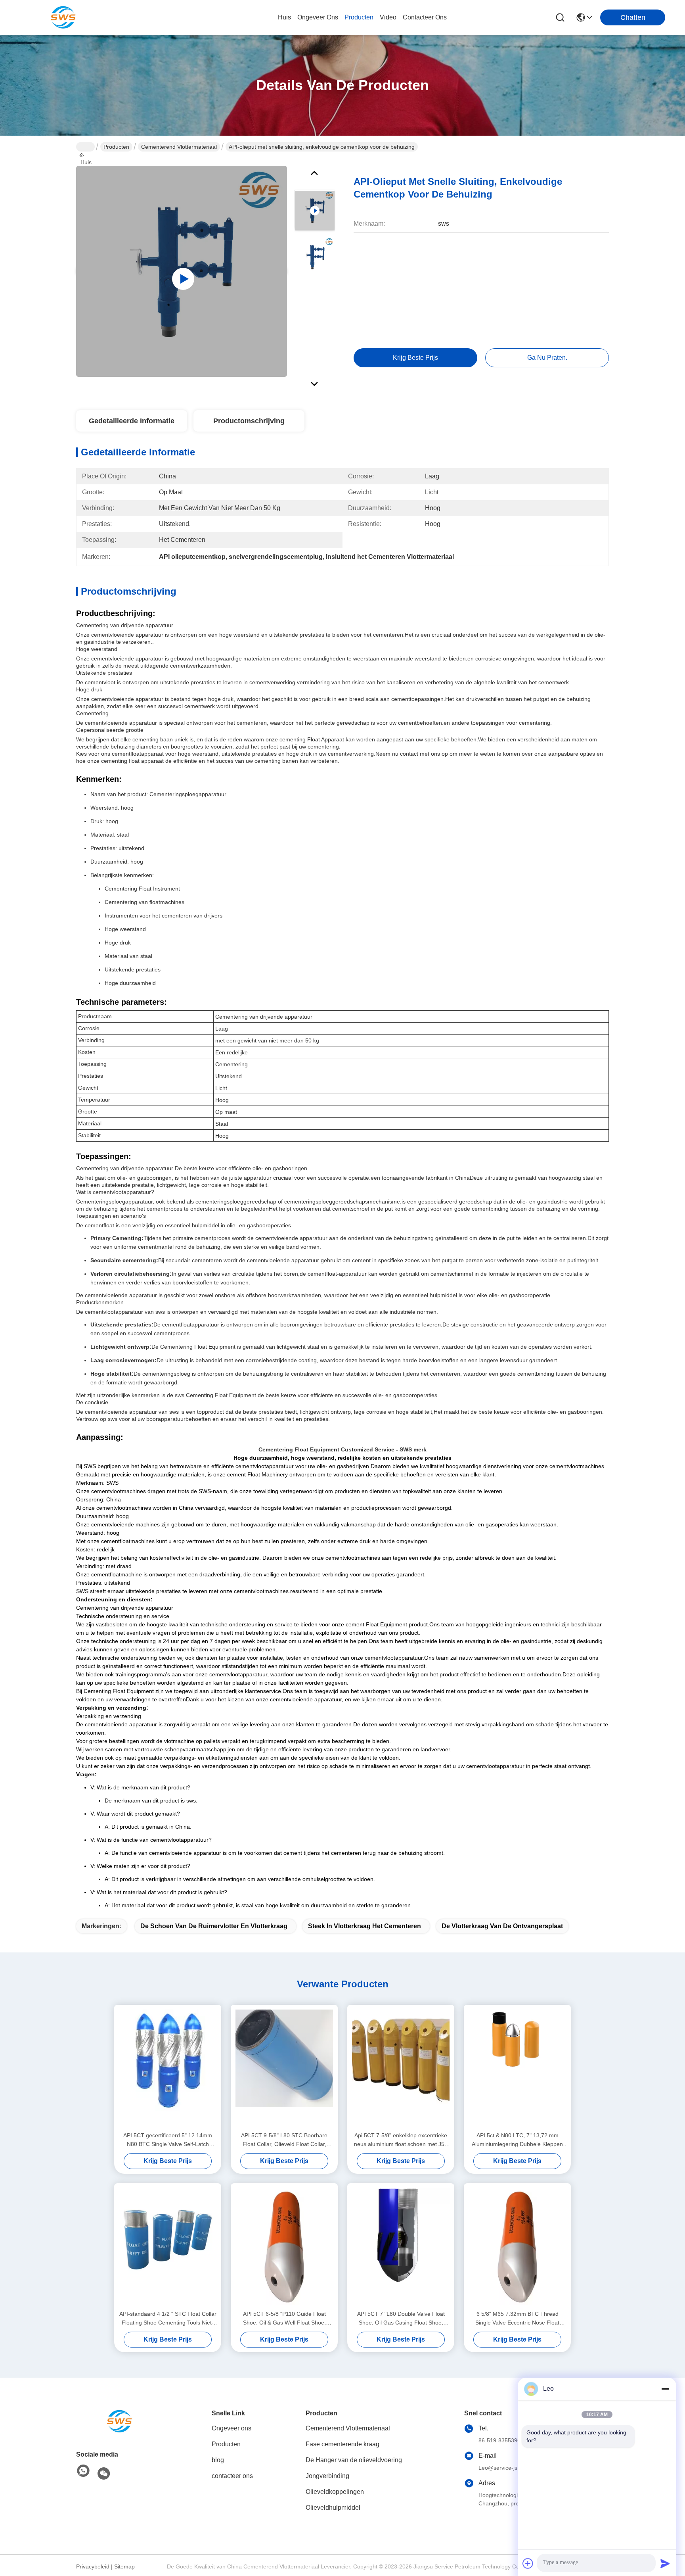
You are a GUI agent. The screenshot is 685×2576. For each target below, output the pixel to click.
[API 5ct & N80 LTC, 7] (517, 2068)
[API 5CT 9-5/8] (284, 2068)
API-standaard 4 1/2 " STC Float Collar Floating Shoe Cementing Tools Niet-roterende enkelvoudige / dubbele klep (168, 2319)
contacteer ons (425, 17)
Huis (284, 17)
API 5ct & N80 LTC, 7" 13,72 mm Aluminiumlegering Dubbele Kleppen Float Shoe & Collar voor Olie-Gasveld (518, 2140)
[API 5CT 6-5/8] (284, 2246)
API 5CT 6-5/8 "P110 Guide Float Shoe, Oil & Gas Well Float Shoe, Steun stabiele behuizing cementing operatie (284, 2319)
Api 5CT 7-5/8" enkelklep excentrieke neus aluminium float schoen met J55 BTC (401, 2140)
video (388, 17)
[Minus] (665, 2389)
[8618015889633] (83, 2471)
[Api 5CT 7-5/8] (401, 2068)
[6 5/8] (517, 2246)
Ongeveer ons (232, 2428)
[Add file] (528, 2563)
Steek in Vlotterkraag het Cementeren (365, 1926)
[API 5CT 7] (401, 2246)
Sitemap (124, 2566)
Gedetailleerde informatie (132, 421)
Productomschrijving (249, 421)
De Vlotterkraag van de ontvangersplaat (502, 1926)
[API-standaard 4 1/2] (168, 2246)
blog (218, 2460)
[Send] (665, 2563)
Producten (116, 147)
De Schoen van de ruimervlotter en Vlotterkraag (214, 1926)
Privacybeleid (93, 2566)
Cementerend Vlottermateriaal (179, 147)
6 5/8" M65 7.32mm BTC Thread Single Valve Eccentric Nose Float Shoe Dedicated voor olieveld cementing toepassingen (517, 2319)
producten (359, 17)
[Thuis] (120, 2421)
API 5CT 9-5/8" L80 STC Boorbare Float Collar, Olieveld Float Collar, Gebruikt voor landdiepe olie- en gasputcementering (284, 2140)
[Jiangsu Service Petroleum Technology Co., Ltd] (63, 17)
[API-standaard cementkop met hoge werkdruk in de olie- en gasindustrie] (182, 271)
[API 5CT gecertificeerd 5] (168, 2068)
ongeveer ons (318, 17)
